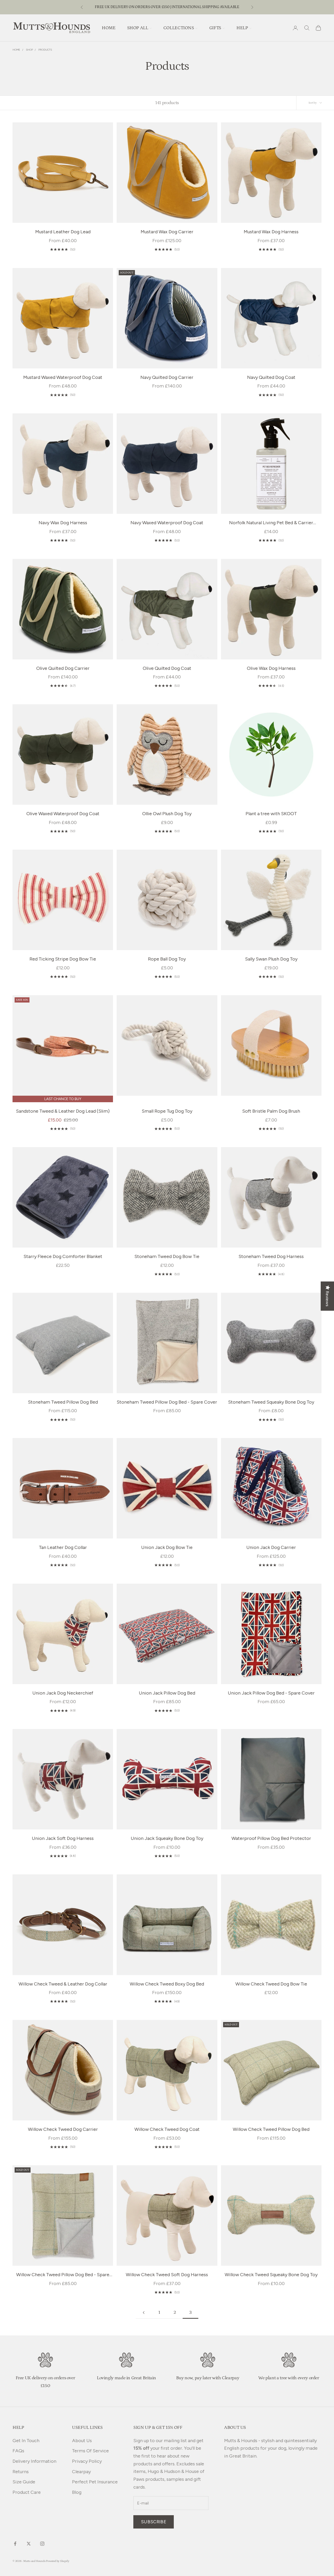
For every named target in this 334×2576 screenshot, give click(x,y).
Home (16, 50)
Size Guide (24, 2482)
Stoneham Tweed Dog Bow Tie (167, 1256)
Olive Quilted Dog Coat (167, 668)
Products (45, 50)
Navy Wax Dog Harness (63, 523)
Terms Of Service (90, 2451)
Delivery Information (34, 2461)
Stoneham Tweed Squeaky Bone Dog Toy (271, 1402)
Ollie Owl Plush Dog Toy (167, 814)
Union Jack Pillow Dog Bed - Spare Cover (271, 1693)
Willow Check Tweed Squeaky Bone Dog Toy (271, 2275)
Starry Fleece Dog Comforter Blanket (63, 1256)
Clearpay (81, 2472)
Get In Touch (26, 2441)
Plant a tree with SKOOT (271, 814)
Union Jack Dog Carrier (271, 1547)
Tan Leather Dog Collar (63, 1547)
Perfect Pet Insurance (95, 2482)
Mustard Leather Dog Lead (63, 232)
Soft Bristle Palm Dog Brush (271, 1111)
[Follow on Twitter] (29, 2544)
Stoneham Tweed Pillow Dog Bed (63, 1402)
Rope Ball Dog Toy (167, 959)
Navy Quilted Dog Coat (271, 377)
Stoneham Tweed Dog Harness (271, 1256)
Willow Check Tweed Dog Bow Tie (271, 1984)
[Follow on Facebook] (15, 2544)
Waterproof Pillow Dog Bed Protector (271, 1838)
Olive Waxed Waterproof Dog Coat (63, 814)
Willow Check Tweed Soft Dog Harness (167, 2275)
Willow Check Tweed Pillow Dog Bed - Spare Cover (63, 2275)
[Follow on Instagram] (42, 2544)
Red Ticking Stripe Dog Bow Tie (63, 959)
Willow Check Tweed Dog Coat (167, 2129)
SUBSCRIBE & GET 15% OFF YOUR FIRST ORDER (167, 7)
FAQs (18, 2451)
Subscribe (154, 2522)
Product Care (27, 2492)
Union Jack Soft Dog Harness (63, 1838)
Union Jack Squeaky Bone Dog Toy (167, 1838)
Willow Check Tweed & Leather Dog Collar (63, 1984)
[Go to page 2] (144, 2313)
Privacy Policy (87, 2461)
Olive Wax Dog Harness (271, 668)
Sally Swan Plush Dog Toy (271, 959)
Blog (77, 2492)
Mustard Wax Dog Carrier (167, 232)
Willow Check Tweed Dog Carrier (63, 2129)
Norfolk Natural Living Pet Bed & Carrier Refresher (271, 523)
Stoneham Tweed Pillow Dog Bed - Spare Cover (167, 1402)
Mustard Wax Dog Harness (271, 232)
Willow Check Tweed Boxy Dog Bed (167, 1984)
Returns (21, 2472)
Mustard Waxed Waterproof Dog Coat (63, 377)
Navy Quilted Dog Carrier (167, 377)
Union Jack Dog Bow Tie (167, 1547)
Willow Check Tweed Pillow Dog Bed (271, 2129)
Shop (29, 50)
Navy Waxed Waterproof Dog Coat (167, 523)
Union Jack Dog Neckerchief (63, 1693)
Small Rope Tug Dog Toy (167, 1111)
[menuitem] (109, 28)
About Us (82, 2441)
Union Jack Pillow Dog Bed (167, 1693)
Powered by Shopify (58, 2561)
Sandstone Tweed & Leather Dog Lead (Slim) (63, 1111)
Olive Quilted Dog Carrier (63, 668)
